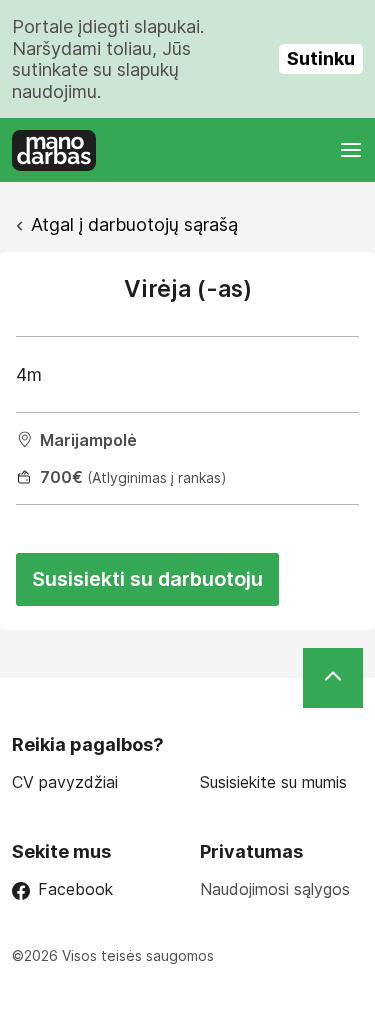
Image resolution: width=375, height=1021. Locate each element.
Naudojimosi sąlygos (275, 889)
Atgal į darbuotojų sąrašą (134, 224)
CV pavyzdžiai (65, 782)
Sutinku (321, 58)
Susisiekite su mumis (273, 782)
